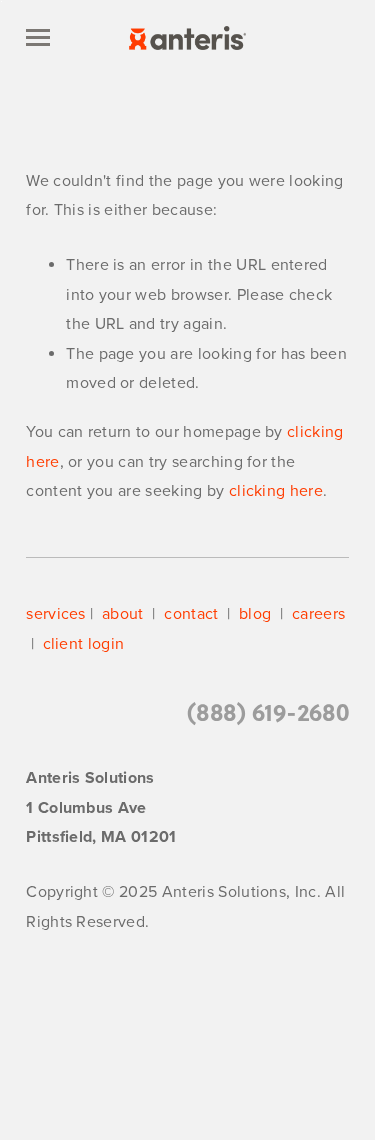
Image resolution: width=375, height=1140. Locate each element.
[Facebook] (147, 1011)
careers (317, 614)
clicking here (276, 491)
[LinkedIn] (228, 1011)
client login (84, 644)
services (56, 614)
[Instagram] (308, 1011)
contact (191, 614)
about (123, 614)
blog (255, 614)
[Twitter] (66, 1011)
